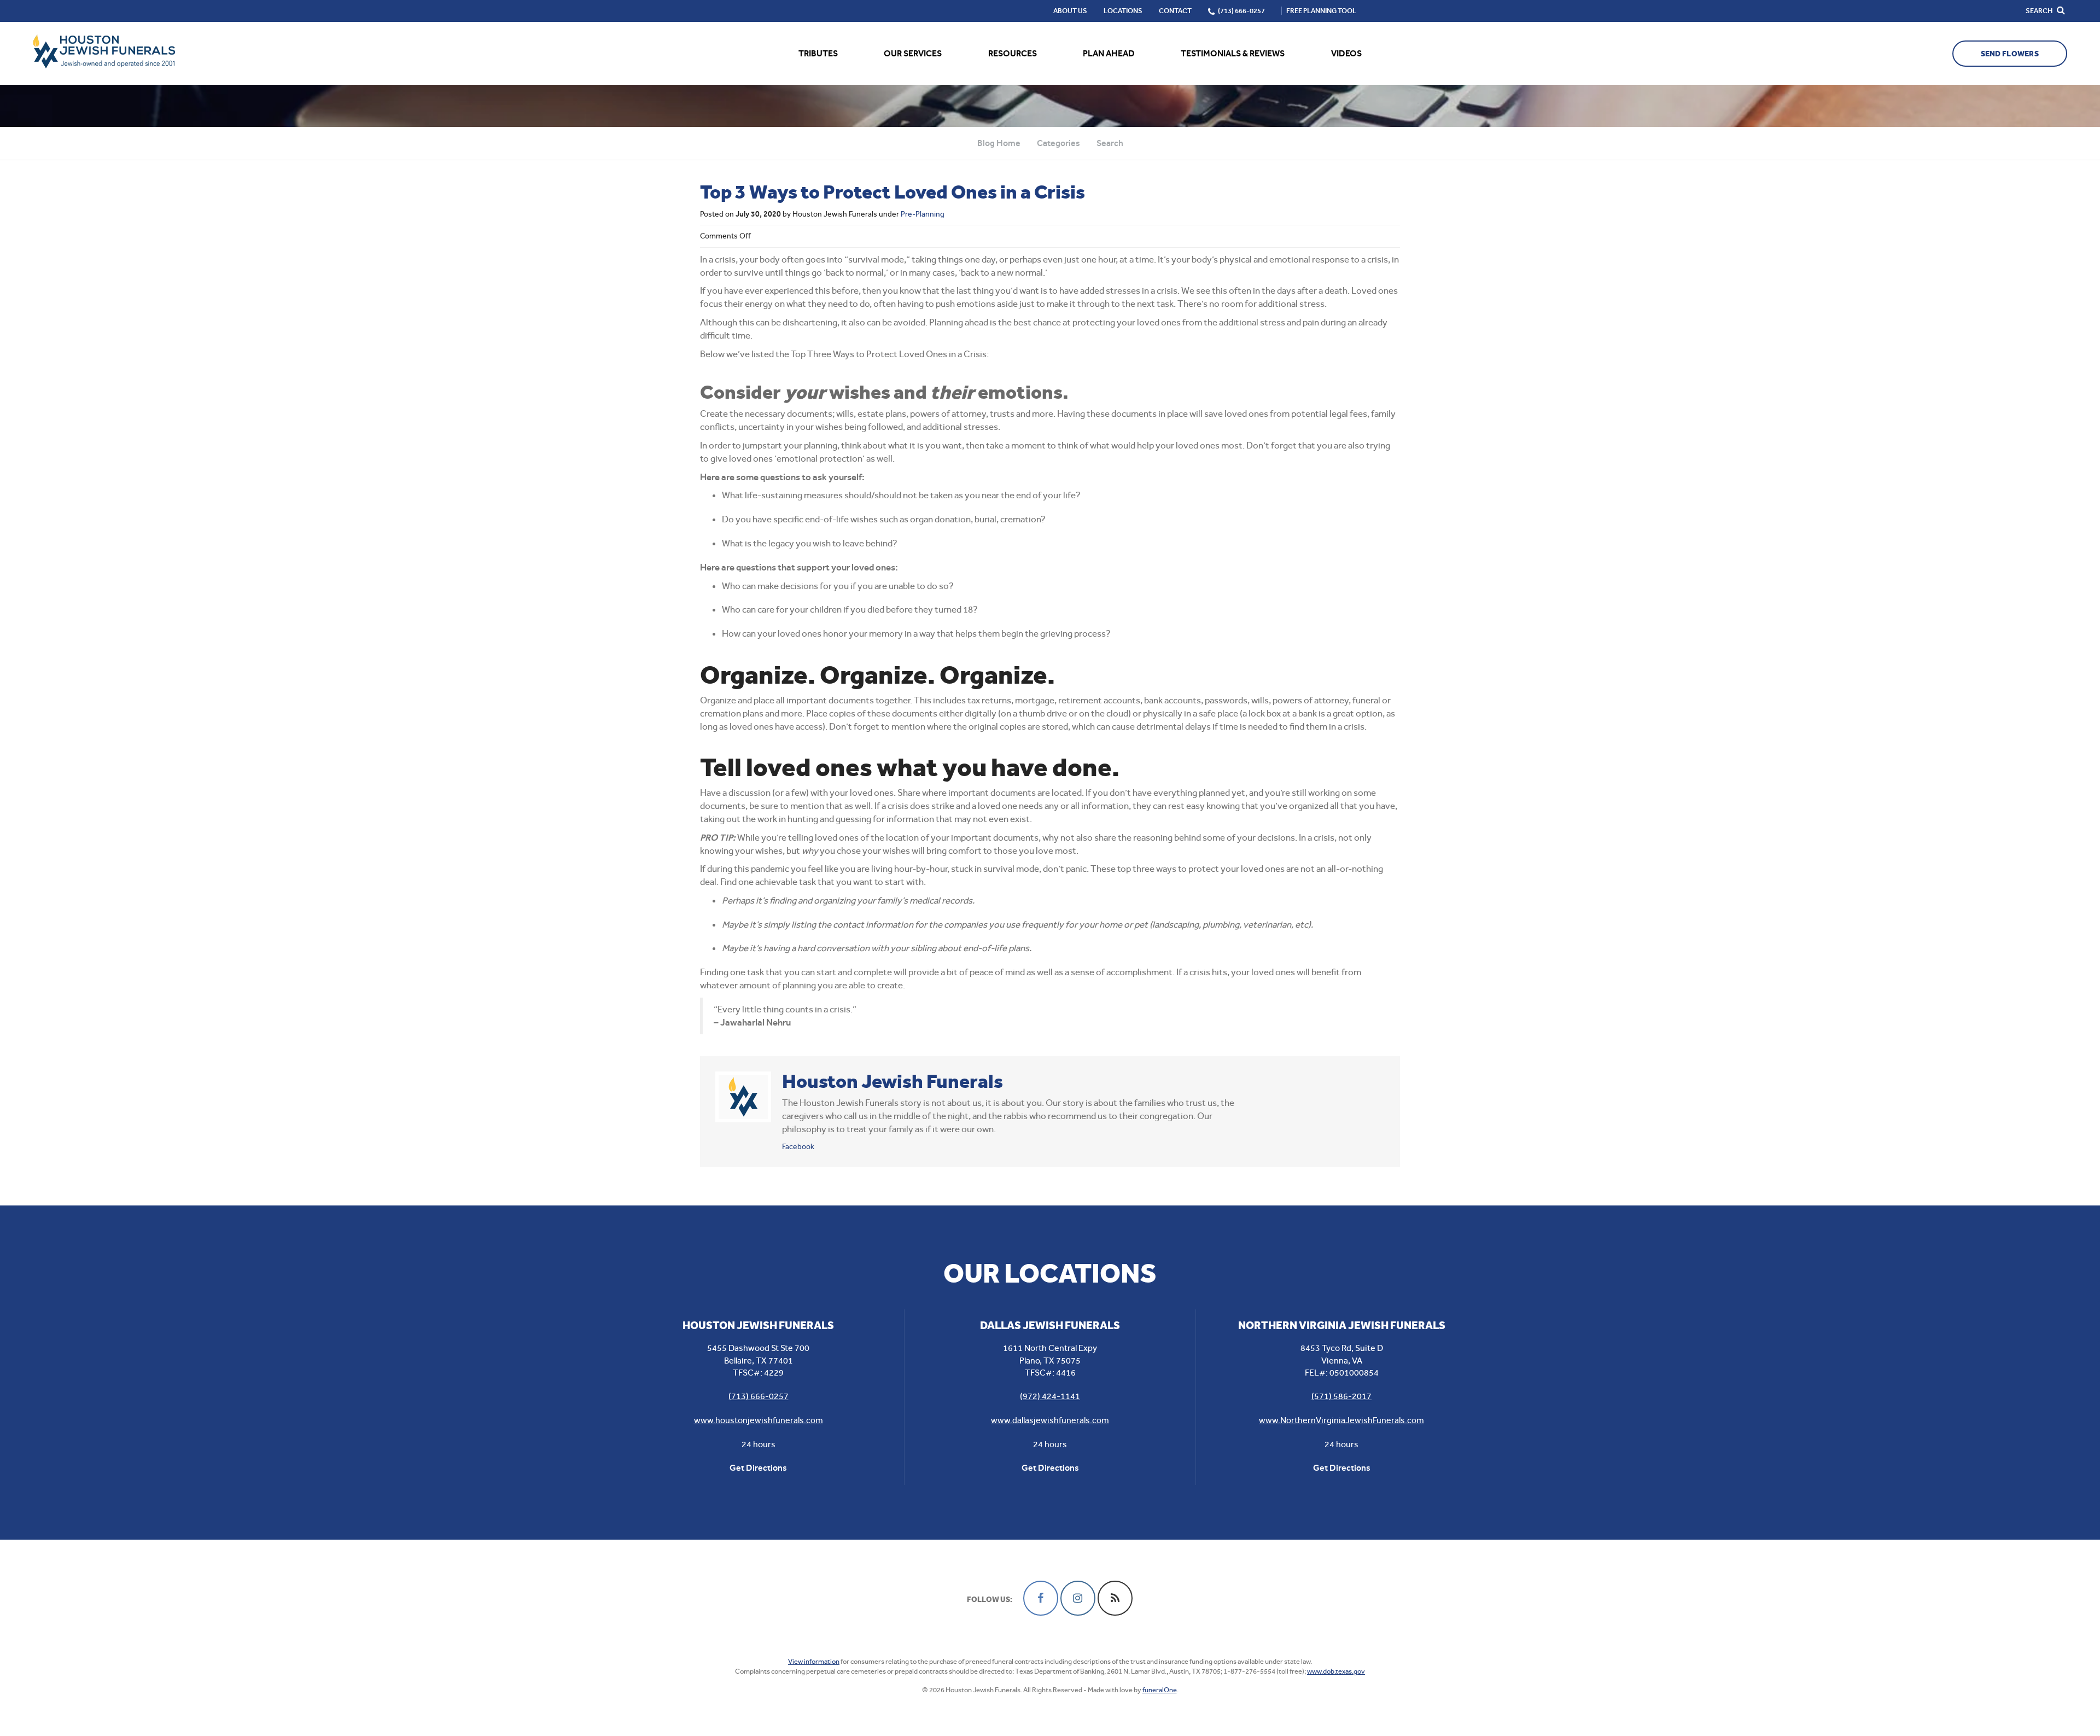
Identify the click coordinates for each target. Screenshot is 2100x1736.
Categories (1058, 143)
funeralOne (1160, 1690)
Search (1110, 143)
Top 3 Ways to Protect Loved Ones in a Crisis (892, 192)
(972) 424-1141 (1050, 1396)
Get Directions (758, 1468)
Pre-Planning (923, 214)
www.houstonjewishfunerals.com (759, 1420)
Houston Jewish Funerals (892, 1081)
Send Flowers (2010, 54)
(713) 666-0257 (759, 1396)
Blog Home (999, 143)
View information (814, 1661)
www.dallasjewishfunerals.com (1050, 1420)
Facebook (798, 1146)
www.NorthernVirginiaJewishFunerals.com (1341, 1420)
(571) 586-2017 (1341, 1396)
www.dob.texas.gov (1336, 1671)
